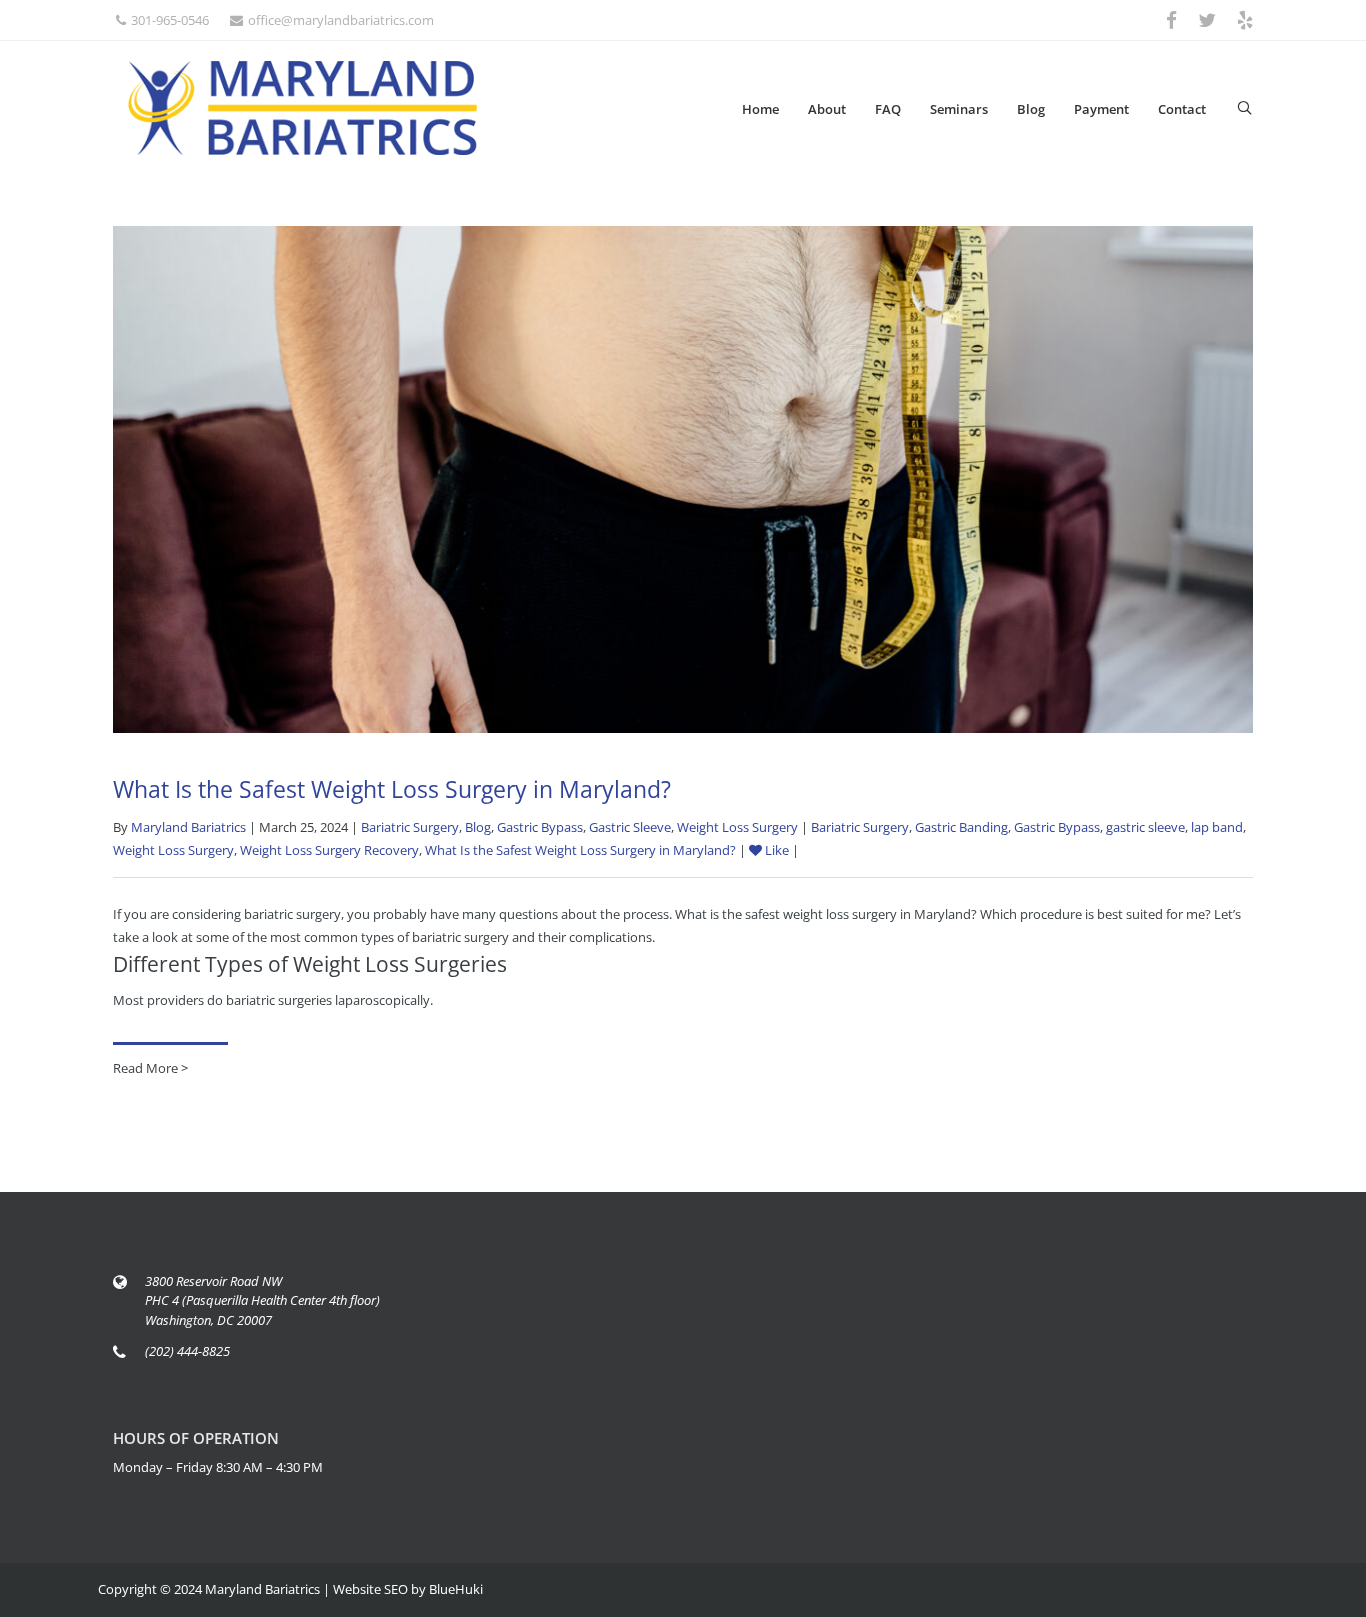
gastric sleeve (1145, 827)
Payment (1101, 109)
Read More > (150, 1068)
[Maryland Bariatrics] (303, 108)
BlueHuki (456, 1589)
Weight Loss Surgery (737, 827)
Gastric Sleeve (630, 827)
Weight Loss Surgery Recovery (329, 850)
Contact (1182, 109)
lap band (1217, 827)
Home (760, 109)
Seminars (959, 109)
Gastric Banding (961, 827)
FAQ (888, 109)
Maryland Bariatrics (188, 827)
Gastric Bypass (540, 827)
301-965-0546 (170, 20)
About (827, 109)
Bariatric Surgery (410, 827)
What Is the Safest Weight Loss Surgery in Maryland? (392, 789)
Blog (1031, 109)
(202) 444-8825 (187, 1351)
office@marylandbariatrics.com (341, 20)
